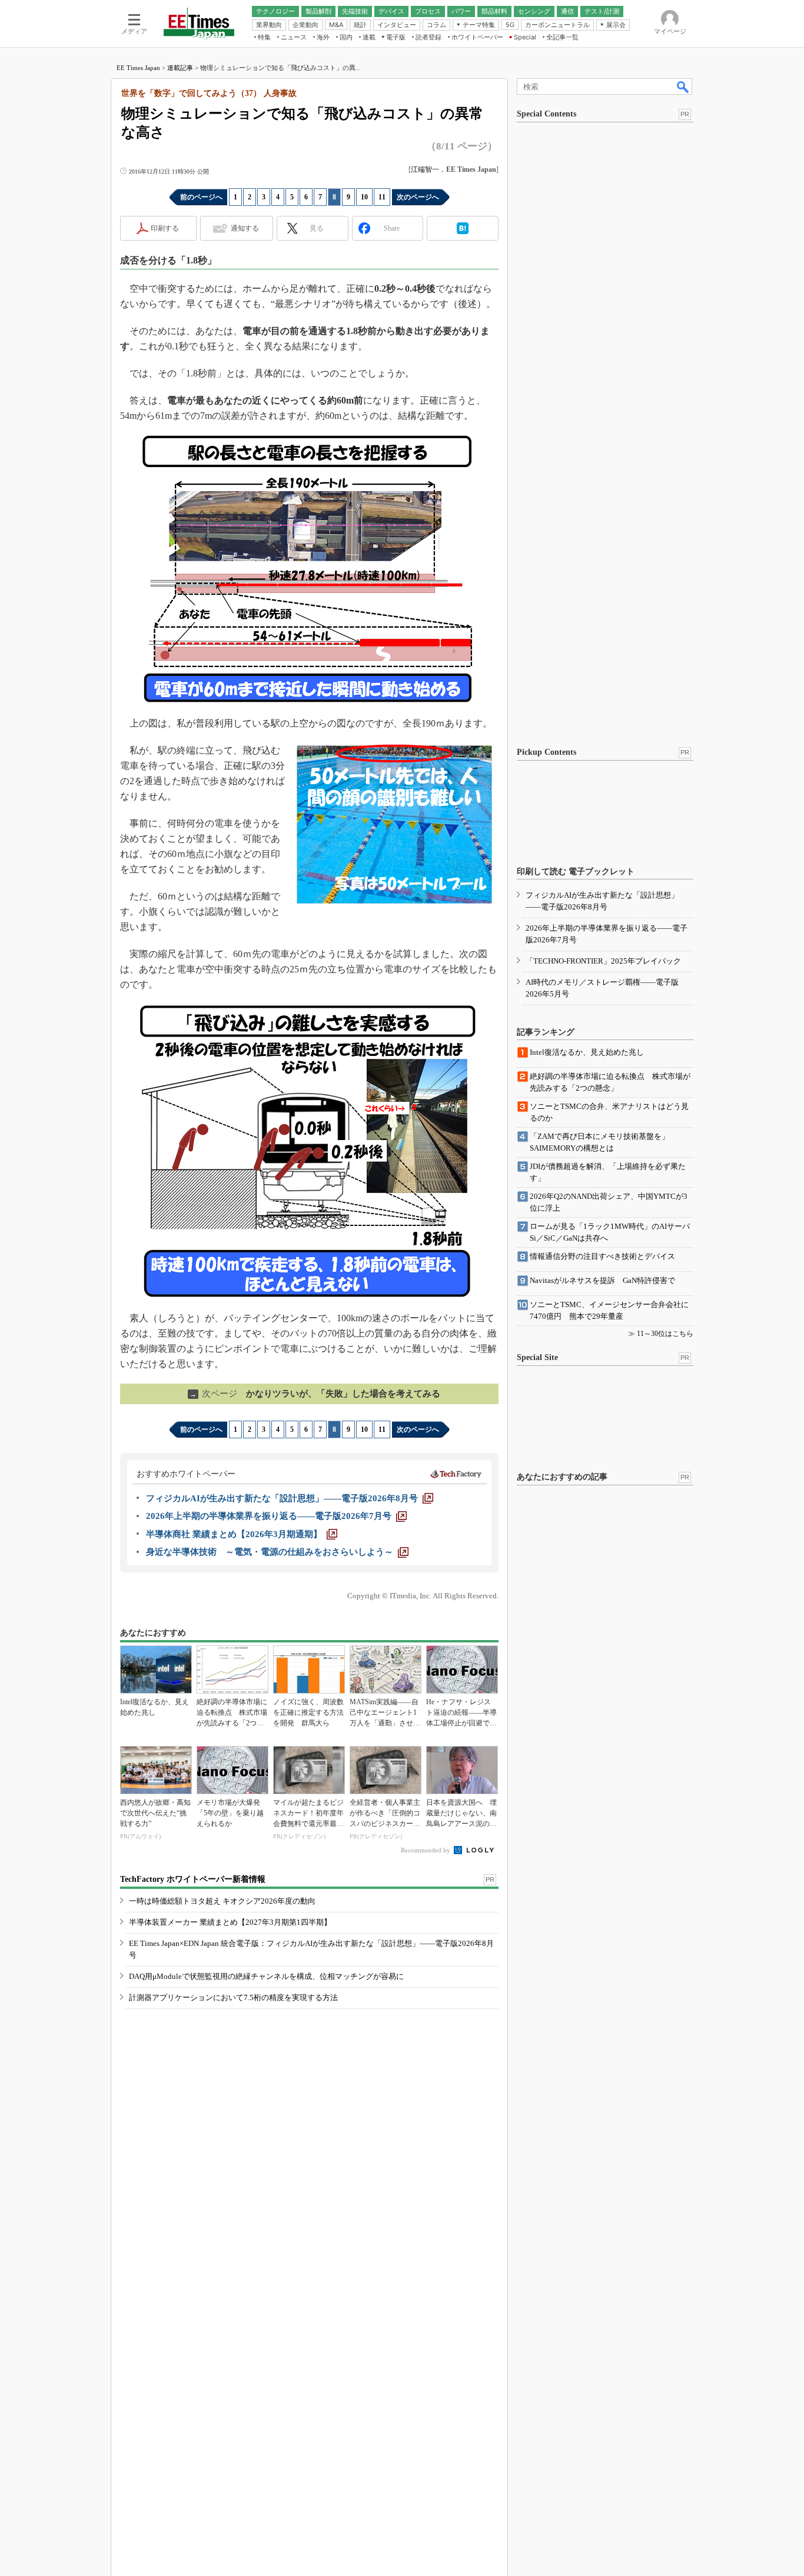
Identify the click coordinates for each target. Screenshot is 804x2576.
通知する (245, 228)
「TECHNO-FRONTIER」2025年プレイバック (603, 961)
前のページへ (201, 197)
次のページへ (418, 197)
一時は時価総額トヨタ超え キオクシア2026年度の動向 (222, 1901)
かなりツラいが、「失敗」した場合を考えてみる (315, 1394)
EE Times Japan (138, 68)
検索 (683, 86)
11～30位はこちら (665, 1334)
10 (364, 197)
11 (382, 197)
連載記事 (180, 68)
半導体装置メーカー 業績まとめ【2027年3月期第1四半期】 (230, 1922)
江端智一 (425, 169)
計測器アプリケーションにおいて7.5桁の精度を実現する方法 (233, 1997)
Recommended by (426, 1850)
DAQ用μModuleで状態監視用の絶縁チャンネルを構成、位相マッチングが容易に (266, 1976)
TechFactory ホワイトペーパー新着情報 (193, 1879)
